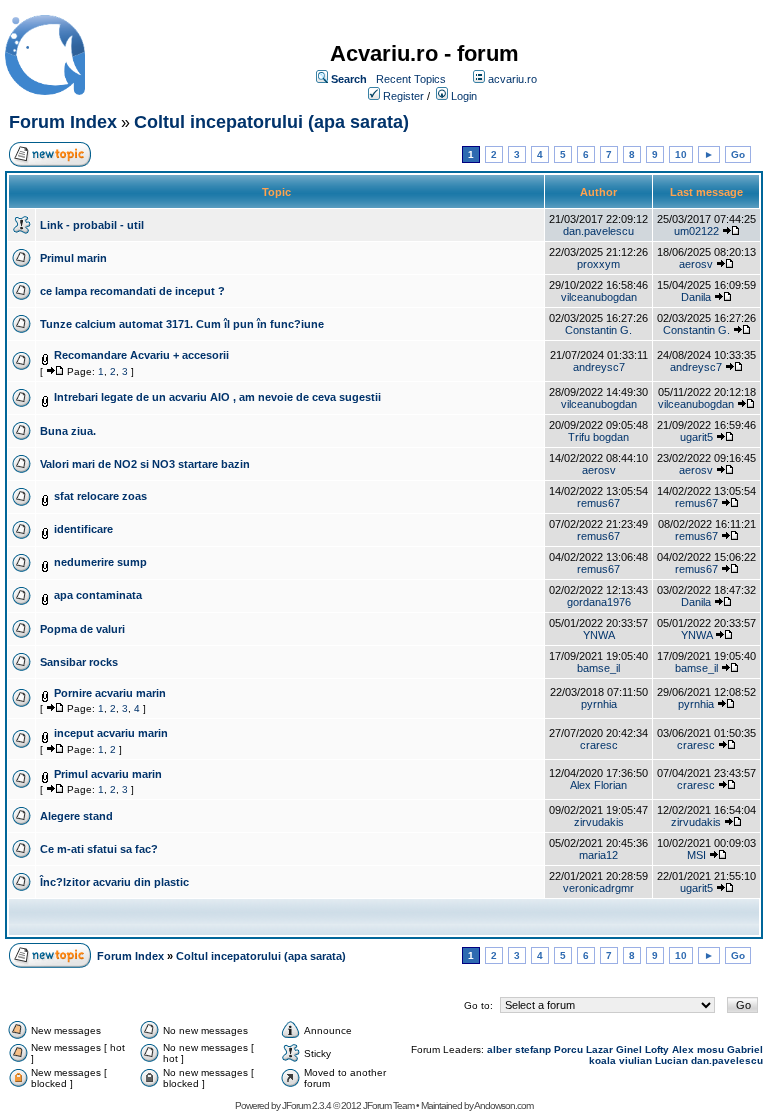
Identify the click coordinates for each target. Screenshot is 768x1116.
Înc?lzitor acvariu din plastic (114, 882)
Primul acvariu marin (108, 774)
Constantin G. (598, 330)
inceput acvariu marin (111, 733)
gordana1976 (599, 602)
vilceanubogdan (599, 297)
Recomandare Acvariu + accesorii (141, 355)
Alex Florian (598, 785)
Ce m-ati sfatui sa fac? (99, 849)
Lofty (657, 1049)
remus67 (598, 503)
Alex (683, 1049)
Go (738, 154)
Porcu (568, 1049)
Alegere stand (76, 816)
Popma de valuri (82, 629)
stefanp (533, 1049)
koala (602, 1060)
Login (464, 96)
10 (681, 154)
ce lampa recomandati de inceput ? (132, 291)
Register (403, 96)
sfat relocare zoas (100, 496)
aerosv (696, 264)
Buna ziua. (68, 431)
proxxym (598, 264)
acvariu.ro (512, 79)
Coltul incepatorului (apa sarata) (271, 122)
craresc (599, 745)
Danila (696, 297)
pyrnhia (599, 704)
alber (499, 1049)
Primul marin (73, 258)
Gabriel (745, 1049)
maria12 (598, 855)
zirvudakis (599, 822)
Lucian (671, 1060)
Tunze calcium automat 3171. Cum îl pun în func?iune (182, 324)
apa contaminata (98, 595)
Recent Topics (411, 79)
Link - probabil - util (92, 225)
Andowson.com (503, 1105)
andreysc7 (599, 367)
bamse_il (598, 668)
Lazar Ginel (614, 1049)
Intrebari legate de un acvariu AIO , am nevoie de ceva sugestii (217, 397)
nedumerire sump (100, 562)
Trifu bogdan (598, 437)
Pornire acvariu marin (110, 693)
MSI (696, 855)
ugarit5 (696, 437)
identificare (83, 529)
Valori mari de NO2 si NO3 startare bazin (145, 464)
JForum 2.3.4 (306, 1105)
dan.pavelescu (598, 231)
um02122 (696, 231)
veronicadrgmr (598, 888)
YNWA (599, 635)
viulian (635, 1060)
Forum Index (63, 122)
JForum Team (388, 1105)
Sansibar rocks (79, 662)
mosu (710, 1049)
